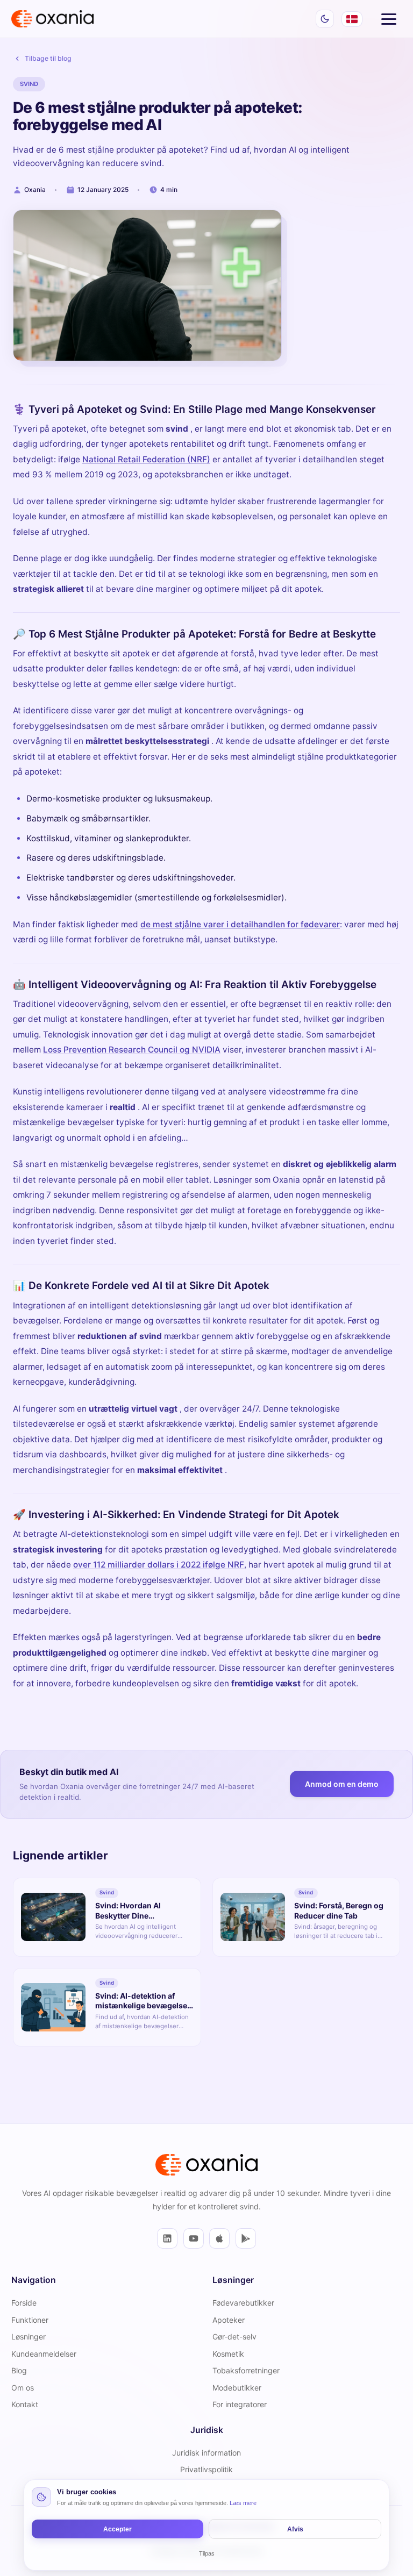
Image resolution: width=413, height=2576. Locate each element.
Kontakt (25, 2404)
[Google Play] (246, 2238)
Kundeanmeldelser (44, 2354)
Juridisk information (206, 2453)
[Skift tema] (325, 19)
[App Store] (219, 2238)
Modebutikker (237, 2388)
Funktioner (30, 2320)
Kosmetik (228, 2354)
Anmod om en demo (342, 1784)
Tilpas (207, 2553)
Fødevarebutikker (243, 2303)
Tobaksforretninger (246, 2370)
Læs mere (243, 2503)
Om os (23, 2388)
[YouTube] (194, 2238)
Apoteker (229, 2320)
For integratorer (240, 2404)
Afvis (295, 2529)
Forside (24, 2303)
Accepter (118, 2529)
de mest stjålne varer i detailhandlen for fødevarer (240, 924)
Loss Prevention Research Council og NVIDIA (132, 1050)
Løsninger (29, 2337)
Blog (19, 2370)
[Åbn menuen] (389, 19)
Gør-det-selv (234, 2337)
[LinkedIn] (167, 2238)
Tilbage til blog (48, 58)
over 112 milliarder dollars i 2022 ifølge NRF (159, 1565)
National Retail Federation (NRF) (146, 459)
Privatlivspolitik (206, 2469)
